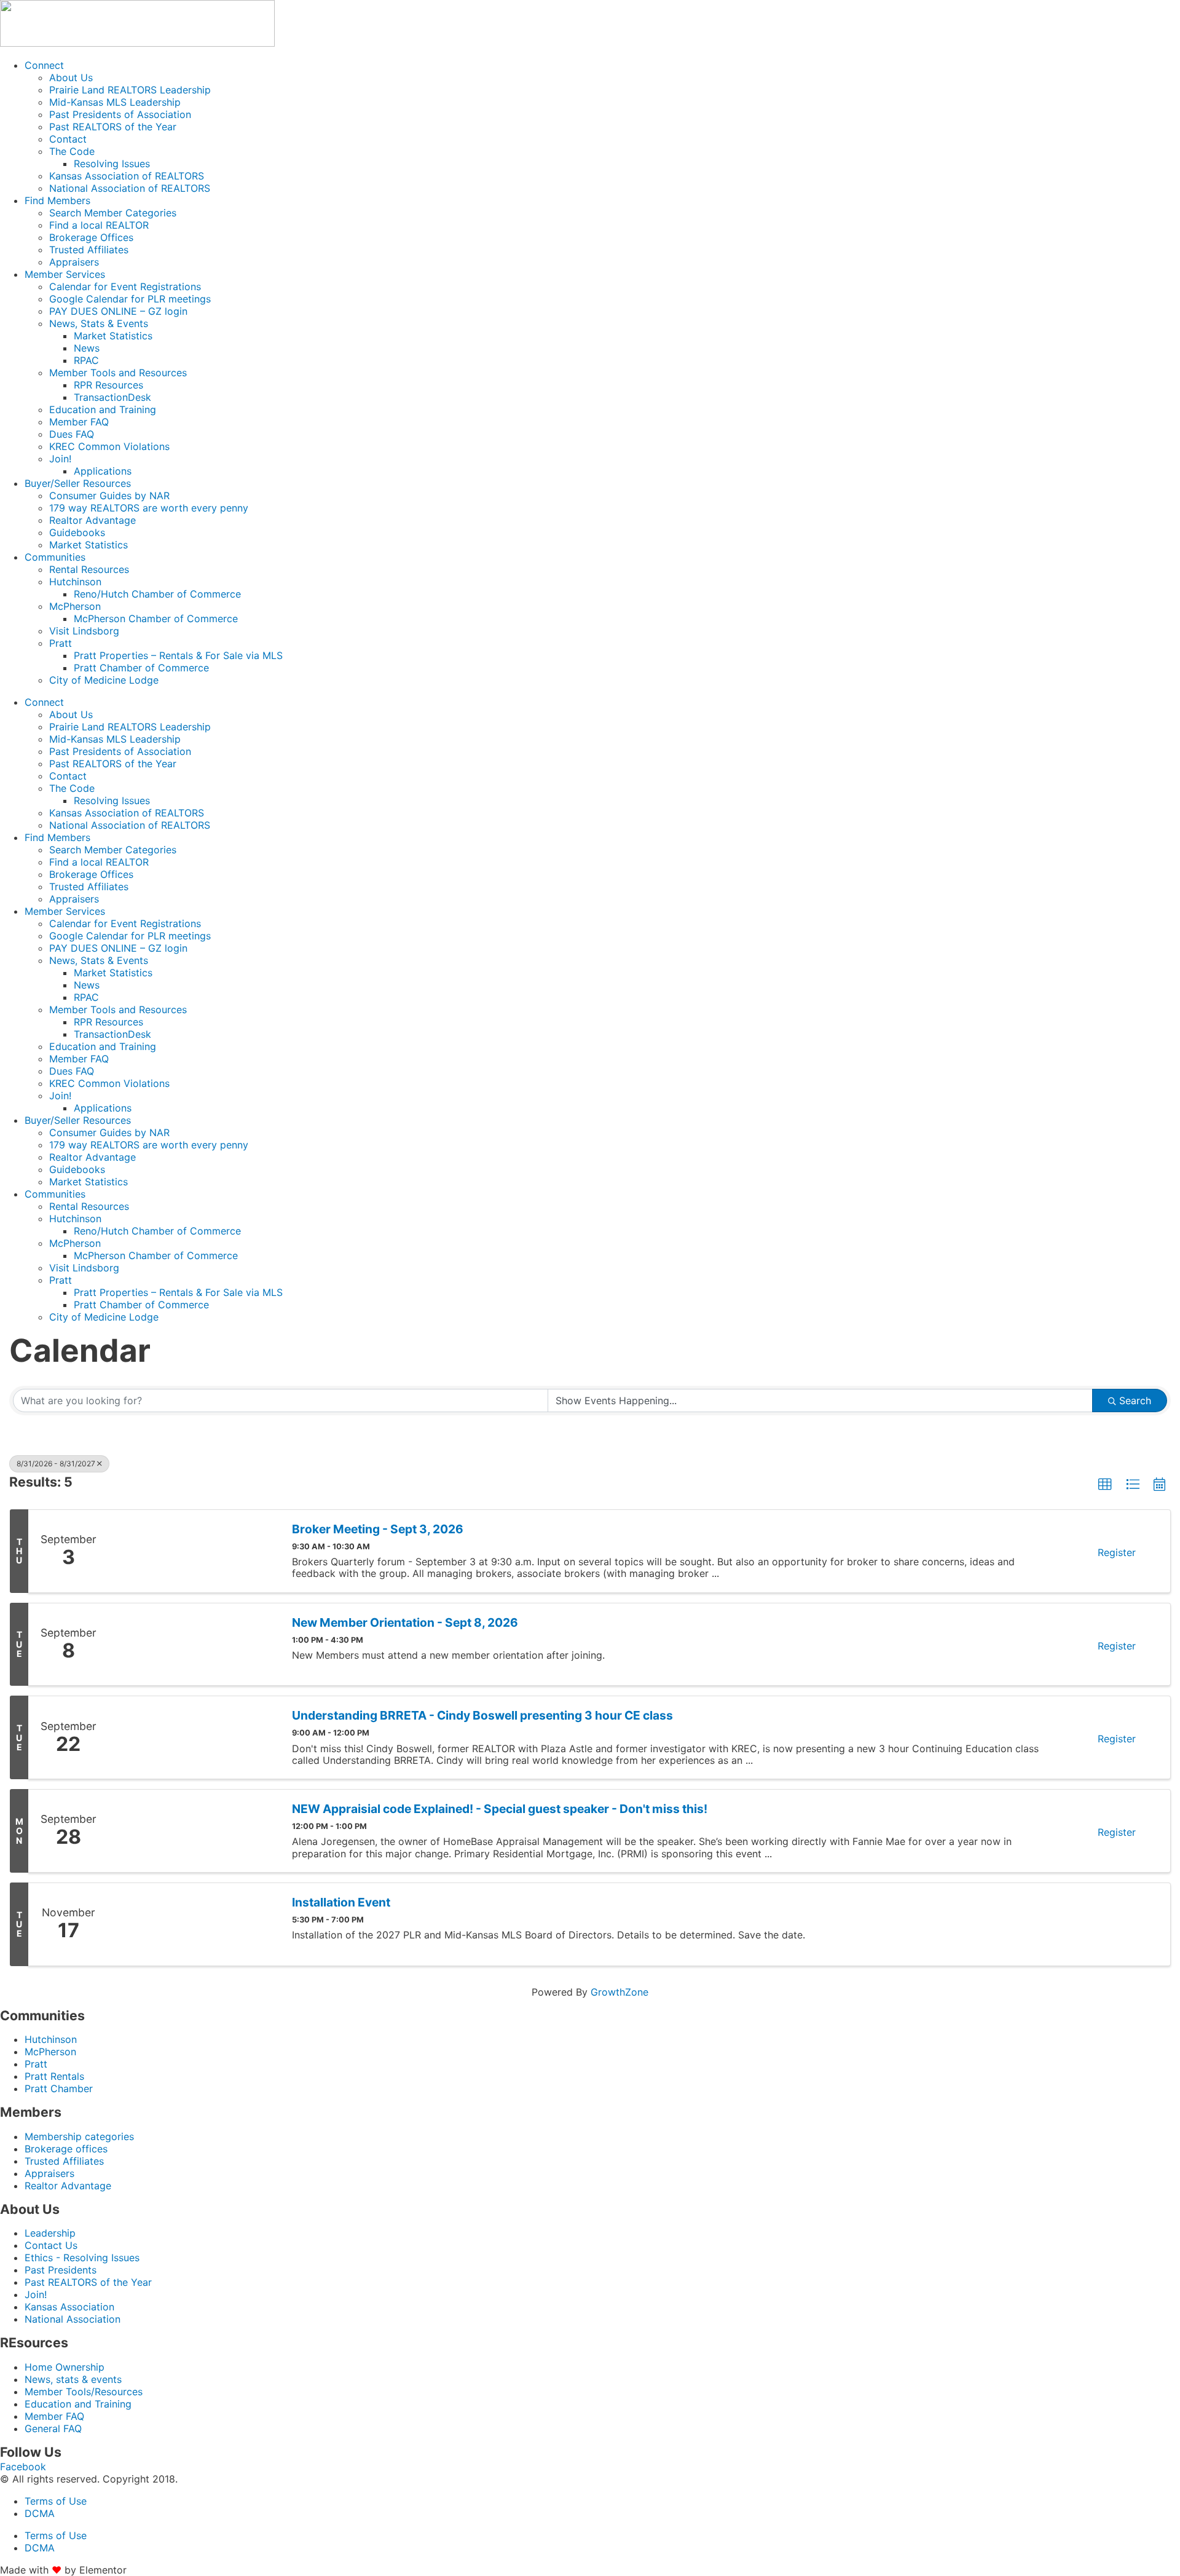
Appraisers (74, 262)
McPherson (75, 606)
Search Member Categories (113, 213)
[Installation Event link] (194, 1924)
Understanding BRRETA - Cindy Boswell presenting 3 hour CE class (482, 1716)
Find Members (57, 200)
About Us (71, 77)
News (87, 348)
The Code (72, 151)
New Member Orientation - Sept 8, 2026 (405, 1623)
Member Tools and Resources (118, 373)
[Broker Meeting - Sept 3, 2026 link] (194, 1551)
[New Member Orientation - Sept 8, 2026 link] (194, 1645)
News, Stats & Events (99, 323)
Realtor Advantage (92, 520)
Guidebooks (77, 532)
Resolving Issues (112, 164)
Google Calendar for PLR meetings (130, 299)
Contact (68, 139)
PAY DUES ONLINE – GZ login (118, 311)
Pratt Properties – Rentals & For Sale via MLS (178, 655)
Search (1135, 1401)
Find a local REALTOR (99, 225)
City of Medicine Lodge (104, 680)
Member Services (65, 274)
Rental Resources (89, 569)
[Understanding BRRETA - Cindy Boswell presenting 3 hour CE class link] (194, 1737)
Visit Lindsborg (84, 631)
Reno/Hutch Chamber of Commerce (157, 594)
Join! (60, 459)
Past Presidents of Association (120, 114)
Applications (103, 471)
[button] (1105, 1485)
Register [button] (1117, 1552)
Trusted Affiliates (89, 250)
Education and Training (103, 409)
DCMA (40, 2513)
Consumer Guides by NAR (109, 496)
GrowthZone (619, 1992)
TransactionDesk (112, 397)
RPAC (86, 360)
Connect (44, 65)
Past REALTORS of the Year (113, 127)
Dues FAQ (72, 434)
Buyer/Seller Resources (78, 483)
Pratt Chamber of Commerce (141, 668)
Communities (55, 557)
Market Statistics (113, 336)
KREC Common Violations (109, 446)
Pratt (61, 643)
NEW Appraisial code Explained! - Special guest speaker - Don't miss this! (500, 1809)
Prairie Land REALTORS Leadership (130, 90)
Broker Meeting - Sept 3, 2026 (378, 1529)
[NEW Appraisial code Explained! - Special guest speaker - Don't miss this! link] (194, 1831)
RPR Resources (108, 385)
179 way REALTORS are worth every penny (149, 508)
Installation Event (341, 1902)
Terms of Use (56, 2501)
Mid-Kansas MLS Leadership (115, 102)
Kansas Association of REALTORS (127, 176)
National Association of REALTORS (130, 188)
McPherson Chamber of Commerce (156, 618)
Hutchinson (75, 582)
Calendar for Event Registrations (125, 286)
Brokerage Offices (91, 237)
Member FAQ (79, 422)
